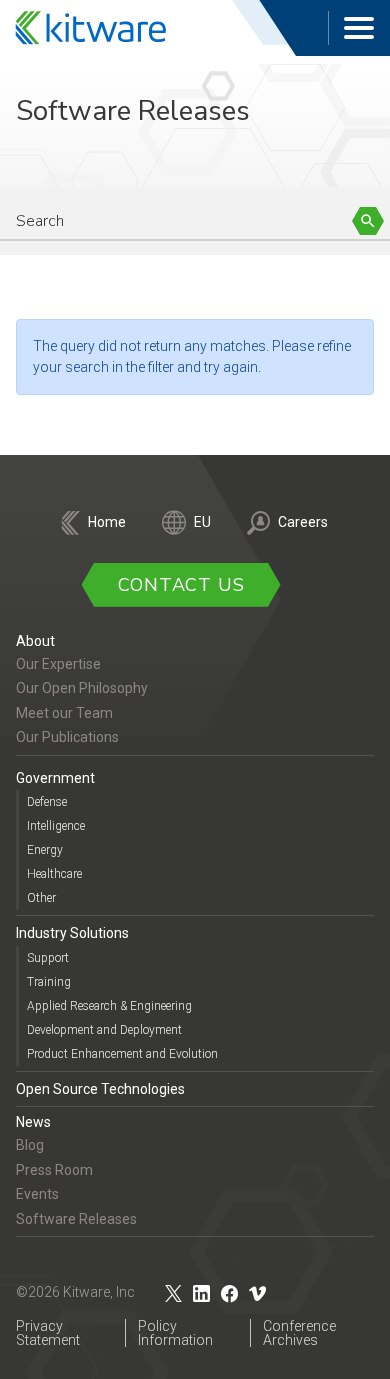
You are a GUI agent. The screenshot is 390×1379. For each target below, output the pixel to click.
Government (55, 778)
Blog (30, 1145)
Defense (47, 802)
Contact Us (181, 585)
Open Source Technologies (100, 1089)
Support (48, 958)
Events (37, 1194)
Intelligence (56, 826)
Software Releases (76, 1219)
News (33, 1122)
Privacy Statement (48, 1333)
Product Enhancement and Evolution (122, 1054)
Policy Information (175, 1333)
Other (41, 898)
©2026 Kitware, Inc (75, 1292)
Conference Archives (299, 1333)
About (35, 641)
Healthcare (54, 874)
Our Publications (67, 737)
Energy (45, 850)
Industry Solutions (72, 933)
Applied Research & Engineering (109, 1006)
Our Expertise (58, 664)
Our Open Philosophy (82, 688)
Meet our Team (64, 713)
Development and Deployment (104, 1030)
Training (49, 982)
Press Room (54, 1170)
